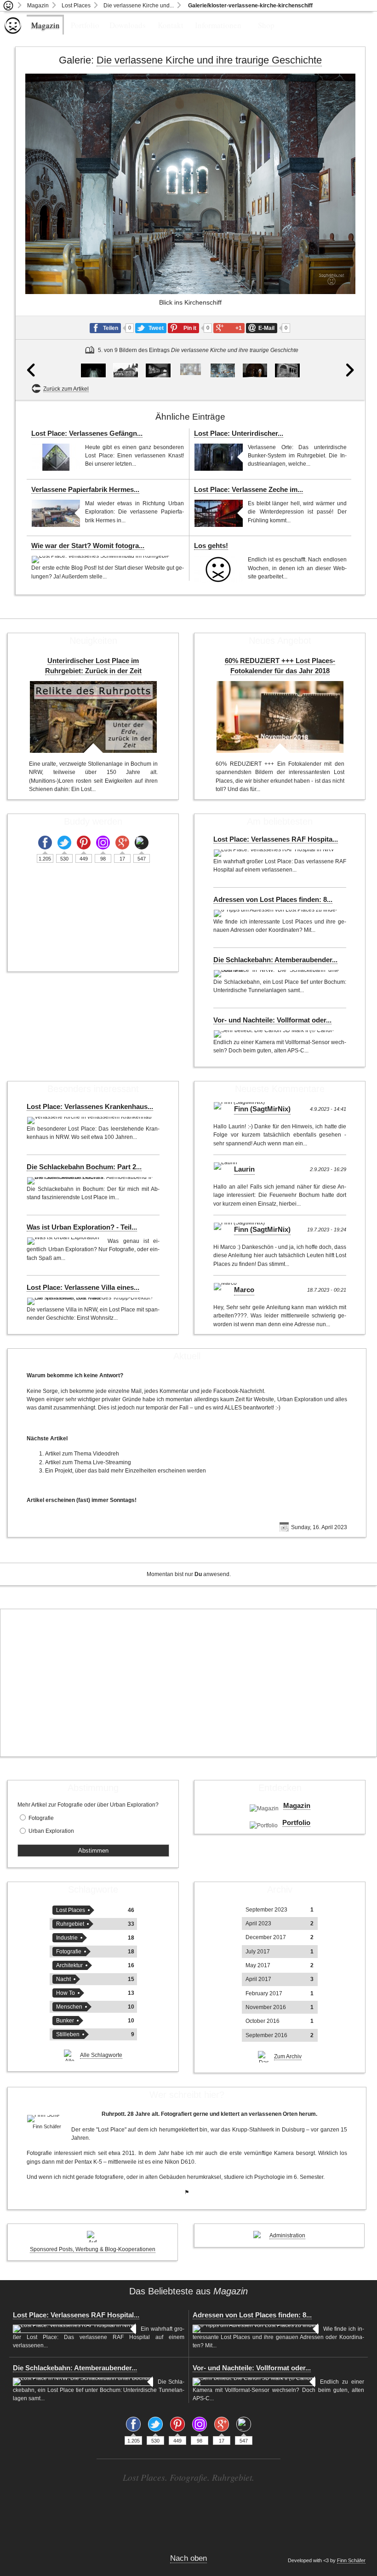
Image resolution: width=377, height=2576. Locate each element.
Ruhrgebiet (70, 1924)
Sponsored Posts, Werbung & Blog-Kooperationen (93, 2249)
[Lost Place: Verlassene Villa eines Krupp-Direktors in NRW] (91, 1301)
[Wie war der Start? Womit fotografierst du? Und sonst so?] (101, 560)
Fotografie (41, 1818)
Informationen (218, 25)
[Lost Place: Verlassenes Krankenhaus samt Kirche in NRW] (91, 1121)
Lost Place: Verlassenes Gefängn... (87, 433)
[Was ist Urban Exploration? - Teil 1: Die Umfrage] (65, 1241)
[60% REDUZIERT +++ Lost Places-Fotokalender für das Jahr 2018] (280, 717)
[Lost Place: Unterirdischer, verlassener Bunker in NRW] (219, 457)
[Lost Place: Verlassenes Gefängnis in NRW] (56, 457)
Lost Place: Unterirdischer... (239, 433)
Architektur (69, 1965)
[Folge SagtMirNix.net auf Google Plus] (122, 843)
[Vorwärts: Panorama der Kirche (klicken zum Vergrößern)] (348, 237)
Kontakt (171, 25)
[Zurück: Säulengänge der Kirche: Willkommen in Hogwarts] (31, 375)
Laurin (244, 1169)
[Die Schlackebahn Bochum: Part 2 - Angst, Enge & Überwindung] (91, 1181)
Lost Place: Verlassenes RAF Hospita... (276, 839)
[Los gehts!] (219, 569)
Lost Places (76, 6)
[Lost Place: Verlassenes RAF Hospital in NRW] (275, 853)
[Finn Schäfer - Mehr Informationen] (47, 2119)
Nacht (63, 1979)
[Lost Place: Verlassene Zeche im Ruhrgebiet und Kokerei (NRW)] (219, 513)
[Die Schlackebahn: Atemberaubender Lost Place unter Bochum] (277, 974)
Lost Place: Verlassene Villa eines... (83, 1288)
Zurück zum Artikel (66, 389)
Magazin (38, 6)
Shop (266, 25)
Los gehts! (211, 546)
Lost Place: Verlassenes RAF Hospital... (76, 2315)
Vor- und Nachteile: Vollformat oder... (272, 1020)
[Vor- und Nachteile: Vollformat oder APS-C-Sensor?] (275, 1034)
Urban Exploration (51, 1831)
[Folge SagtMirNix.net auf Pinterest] (84, 843)
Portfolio (85, 25)
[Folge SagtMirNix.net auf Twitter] (64, 843)
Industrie (67, 1938)
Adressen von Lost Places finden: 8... (273, 900)
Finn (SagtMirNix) (262, 1109)
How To (66, 1993)
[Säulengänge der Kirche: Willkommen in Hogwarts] (158, 370)
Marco (244, 1290)
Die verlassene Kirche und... (139, 6)
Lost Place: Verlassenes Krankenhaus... (90, 1107)
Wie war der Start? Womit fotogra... (88, 546)
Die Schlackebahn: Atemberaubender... (275, 960)
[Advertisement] (188, 1683)
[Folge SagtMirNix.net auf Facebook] (45, 843)
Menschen (69, 2007)
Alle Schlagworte (101, 2055)
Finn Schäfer (351, 2560)
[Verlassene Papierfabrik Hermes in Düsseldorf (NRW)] (56, 513)
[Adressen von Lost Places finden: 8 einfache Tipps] (276, 913)
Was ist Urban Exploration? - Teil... (82, 1227)
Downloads (128, 25)
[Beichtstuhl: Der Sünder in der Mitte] (255, 370)
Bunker (65, 2021)
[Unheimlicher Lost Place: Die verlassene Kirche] (93, 370)
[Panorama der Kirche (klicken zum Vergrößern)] (223, 370)
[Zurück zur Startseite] (9, 6)
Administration (287, 2235)
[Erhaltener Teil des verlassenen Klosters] (126, 370)
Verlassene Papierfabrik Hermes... (85, 490)
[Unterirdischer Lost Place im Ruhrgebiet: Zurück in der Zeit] (93, 717)
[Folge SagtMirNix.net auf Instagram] (103, 843)
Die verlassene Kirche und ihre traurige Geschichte (209, 60)
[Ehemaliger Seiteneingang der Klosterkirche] (287, 370)
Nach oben (188, 2558)
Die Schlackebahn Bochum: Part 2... (84, 1167)
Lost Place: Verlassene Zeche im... (248, 490)
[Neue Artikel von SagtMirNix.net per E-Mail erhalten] (142, 843)
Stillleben (68, 2034)
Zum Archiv (288, 2056)
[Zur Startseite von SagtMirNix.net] (13, 32)
